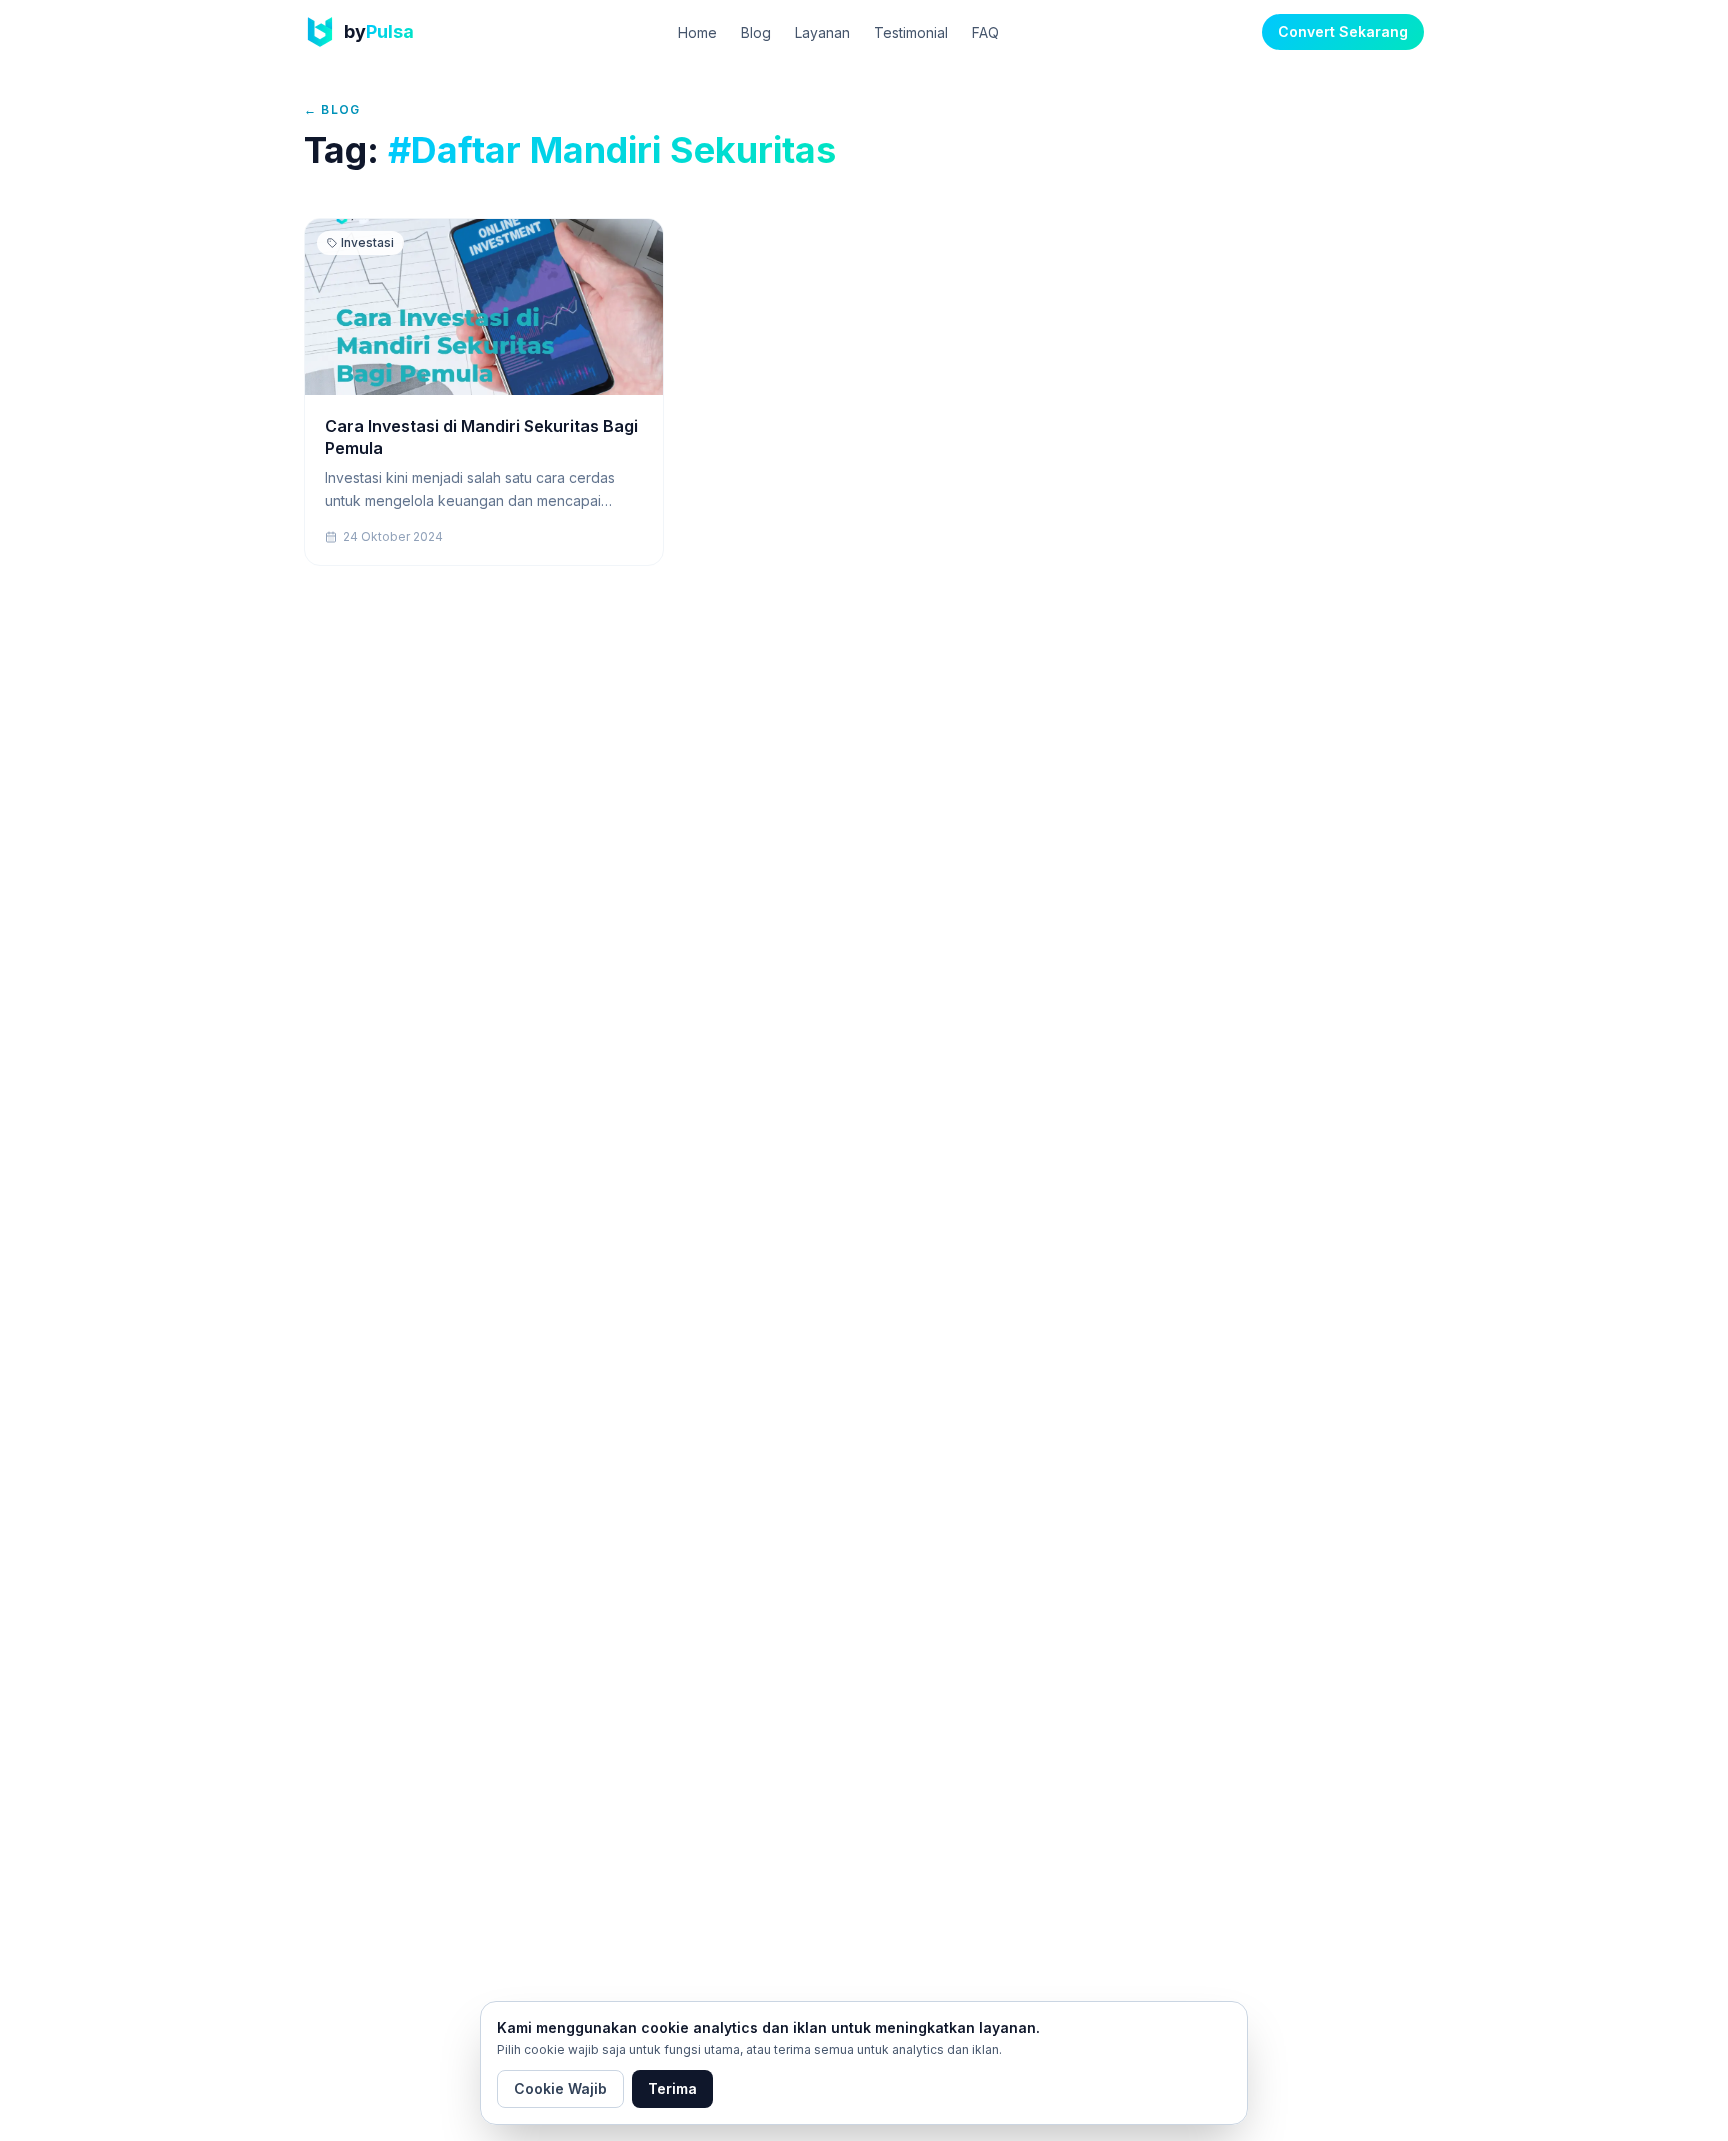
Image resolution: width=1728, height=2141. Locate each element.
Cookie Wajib (560, 2088)
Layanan (822, 32)
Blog (756, 32)
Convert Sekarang (1343, 31)
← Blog (332, 109)
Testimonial (911, 32)
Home (697, 32)
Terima (672, 2088)
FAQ (985, 32)
